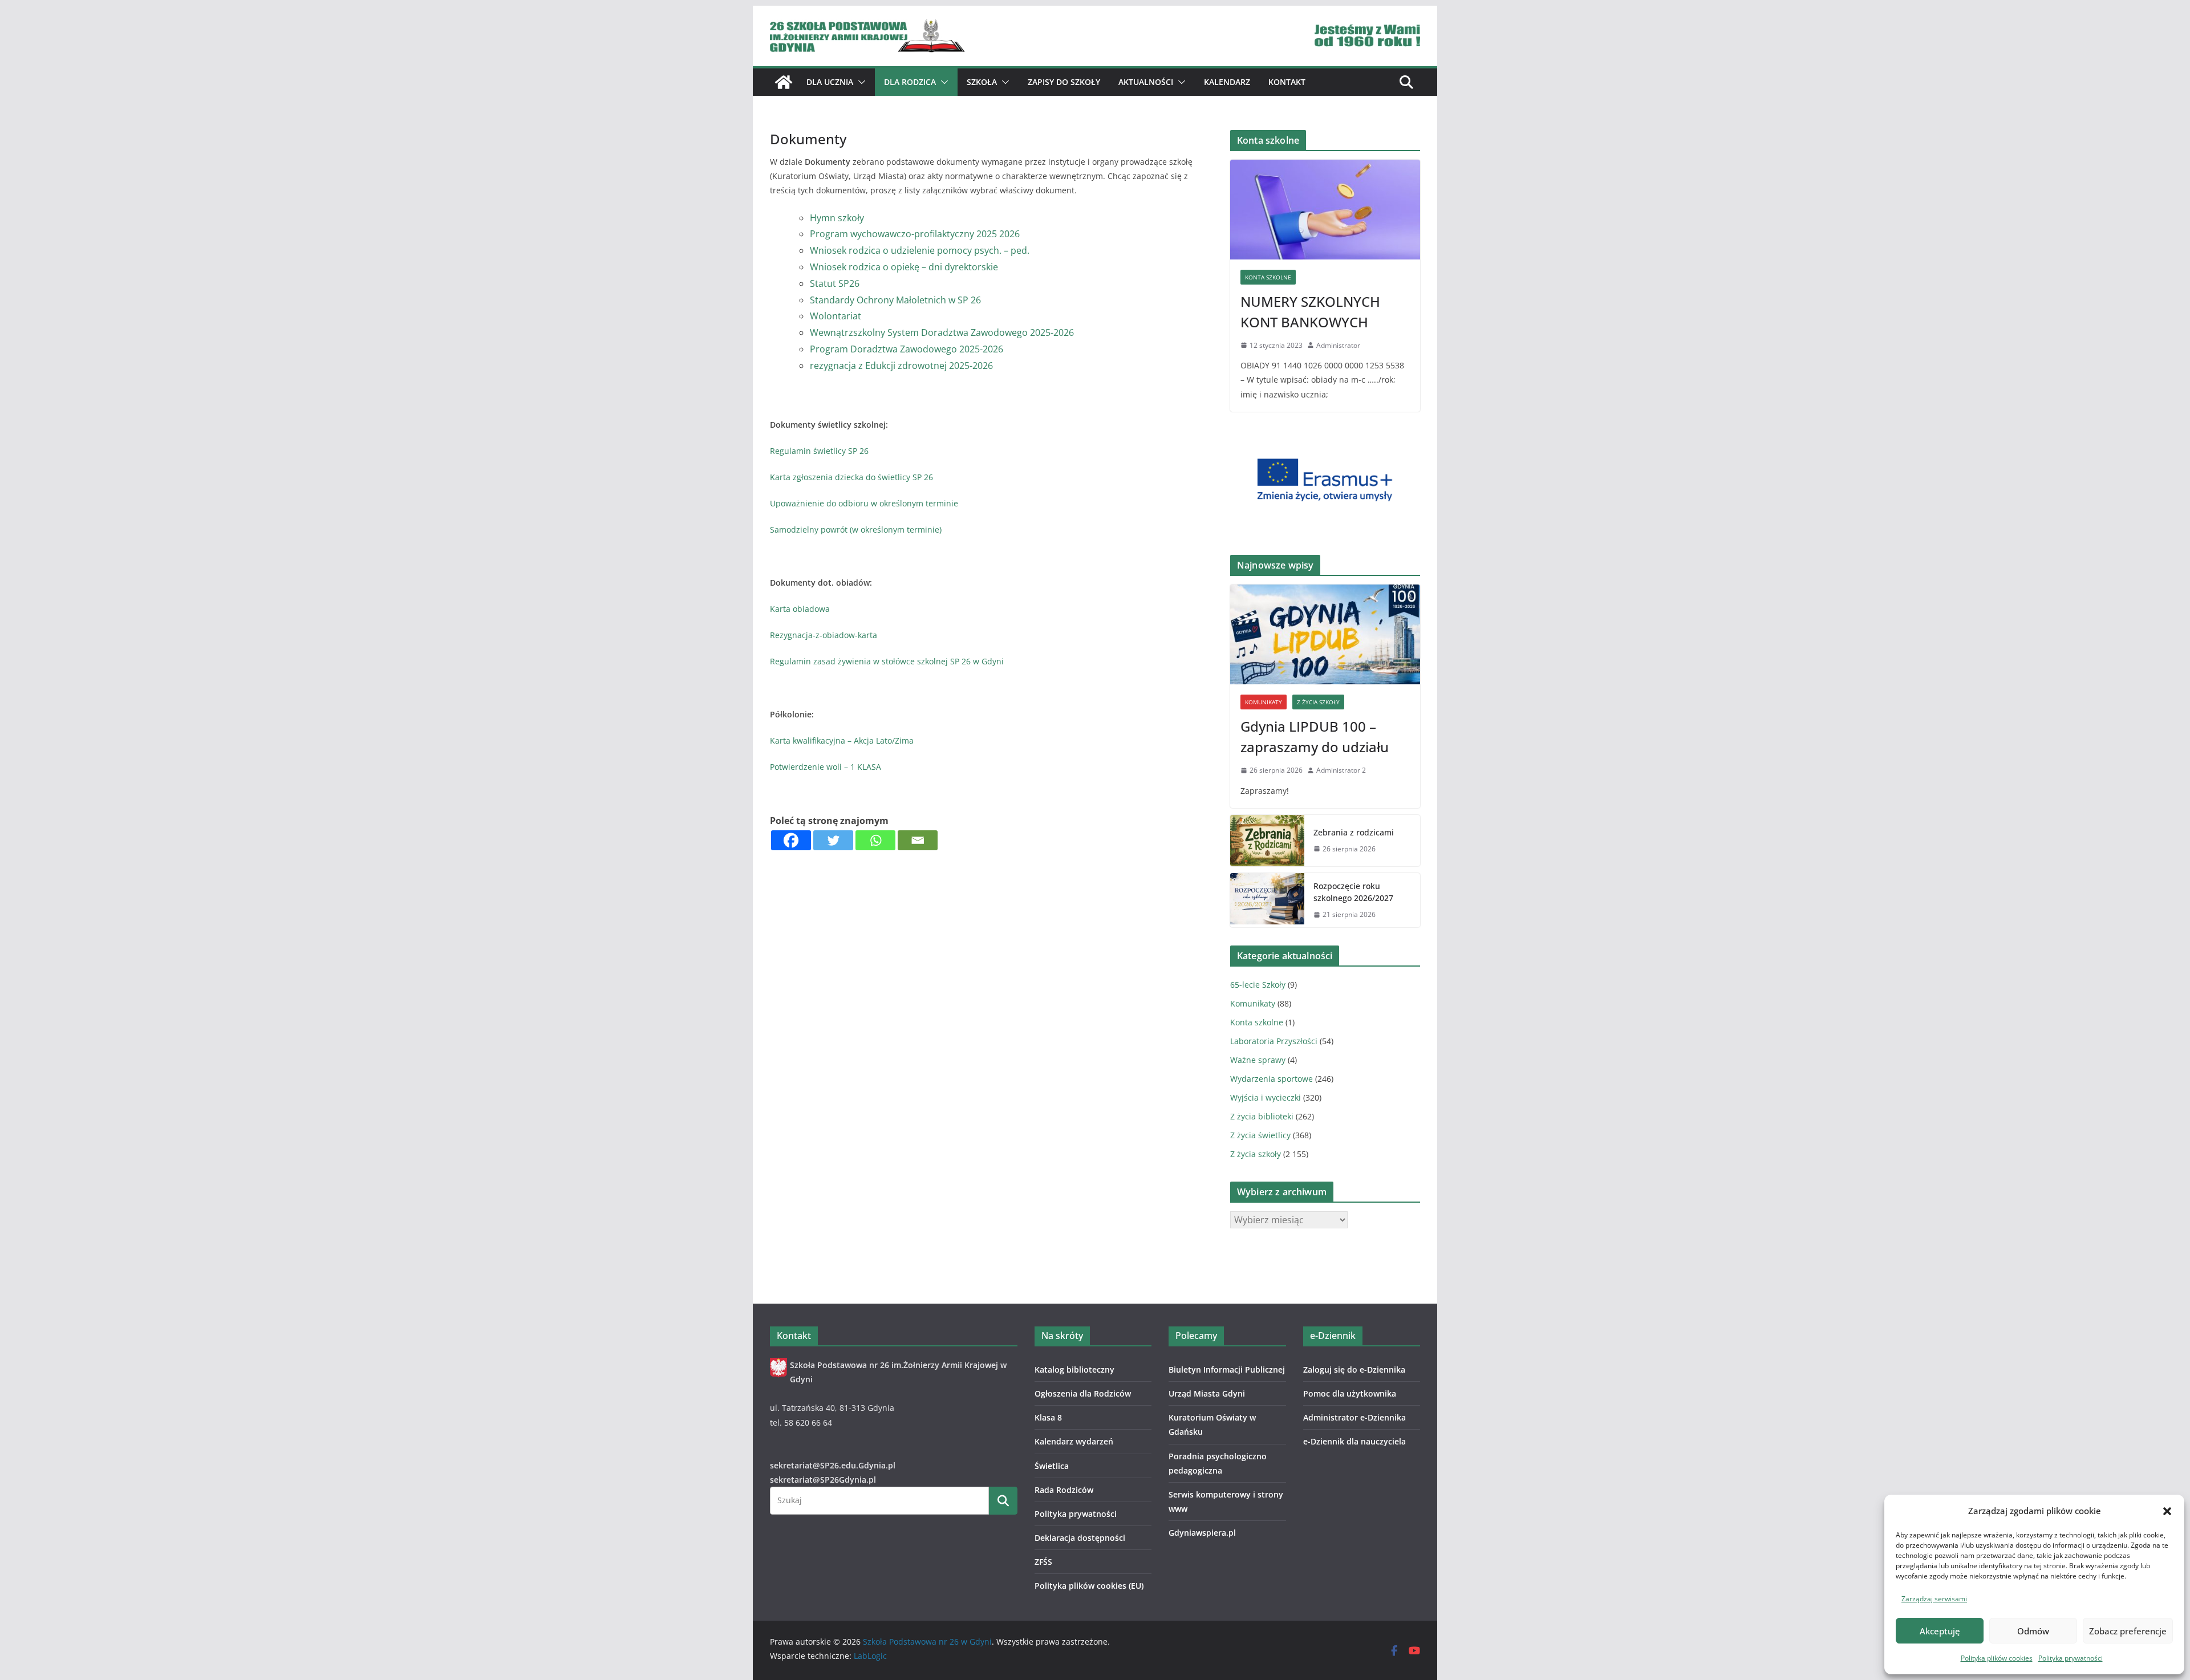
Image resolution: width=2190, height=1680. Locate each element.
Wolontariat (836, 316)
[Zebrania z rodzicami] (1267, 841)
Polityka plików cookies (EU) (1089, 1586)
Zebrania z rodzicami (1354, 832)
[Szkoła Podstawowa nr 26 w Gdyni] (784, 82)
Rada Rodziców (1064, 1490)
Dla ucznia (830, 82)
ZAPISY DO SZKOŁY (1064, 82)
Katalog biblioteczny (1074, 1369)
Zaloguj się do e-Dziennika (1354, 1369)
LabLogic (870, 1656)
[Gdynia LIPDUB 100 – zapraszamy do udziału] (1325, 634)
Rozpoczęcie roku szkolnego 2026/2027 (1353, 892)
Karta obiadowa (800, 609)
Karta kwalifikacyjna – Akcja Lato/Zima (842, 740)
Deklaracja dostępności (1080, 1538)
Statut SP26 (835, 283)
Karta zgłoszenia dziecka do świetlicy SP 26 (851, 477)
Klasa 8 (1048, 1417)
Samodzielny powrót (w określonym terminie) (856, 529)
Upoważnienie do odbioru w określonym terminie (864, 503)
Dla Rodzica (910, 82)
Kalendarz (1227, 82)
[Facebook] (791, 840)
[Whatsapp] (875, 840)
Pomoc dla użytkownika (1350, 1393)
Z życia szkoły (1318, 702)
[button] (2167, 1511)
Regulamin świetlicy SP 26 (819, 451)
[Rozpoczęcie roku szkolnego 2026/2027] (1267, 900)
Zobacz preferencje (2128, 1631)
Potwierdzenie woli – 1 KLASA (826, 767)
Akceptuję (1940, 1631)
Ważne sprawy (1258, 1060)
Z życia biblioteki (1262, 1116)
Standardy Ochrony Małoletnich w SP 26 (895, 300)
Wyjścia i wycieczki (1266, 1097)
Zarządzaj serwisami (1934, 1599)
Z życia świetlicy (1260, 1135)
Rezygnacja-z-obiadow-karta (824, 635)
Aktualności (1146, 82)
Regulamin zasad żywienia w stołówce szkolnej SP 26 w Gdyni (887, 661)
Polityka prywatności (2071, 1658)
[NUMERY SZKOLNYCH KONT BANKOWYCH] (1325, 210)
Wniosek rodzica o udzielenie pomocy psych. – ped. (920, 250)
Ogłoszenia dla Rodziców (1083, 1393)
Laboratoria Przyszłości (1274, 1041)
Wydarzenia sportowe (1272, 1079)
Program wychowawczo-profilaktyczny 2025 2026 (915, 234)
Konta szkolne (1268, 277)
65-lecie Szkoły (1258, 985)
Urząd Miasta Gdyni (1207, 1393)
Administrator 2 (1341, 770)
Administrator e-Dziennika (1354, 1417)
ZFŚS (1043, 1562)
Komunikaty (1264, 702)
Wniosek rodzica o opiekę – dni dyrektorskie (904, 267)
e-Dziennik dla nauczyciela (1354, 1441)
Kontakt (1287, 82)
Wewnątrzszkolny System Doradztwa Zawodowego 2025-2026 (942, 332)
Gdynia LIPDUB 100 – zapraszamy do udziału (1315, 736)
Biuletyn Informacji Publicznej (1227, 1369)
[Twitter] (833, 840)
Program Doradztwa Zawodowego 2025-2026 (907, 349)
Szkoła (982, 82)
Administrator (1338, 345)
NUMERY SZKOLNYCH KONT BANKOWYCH (1310, 312)
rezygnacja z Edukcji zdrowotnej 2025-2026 (901, 366)
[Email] (918, 840)
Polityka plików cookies (1997, 1658)
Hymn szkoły (837, 218)
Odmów (2033, 1631)
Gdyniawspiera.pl (1202, 1533)
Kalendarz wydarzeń (1074, 1441)
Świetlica (1052, 1466)
